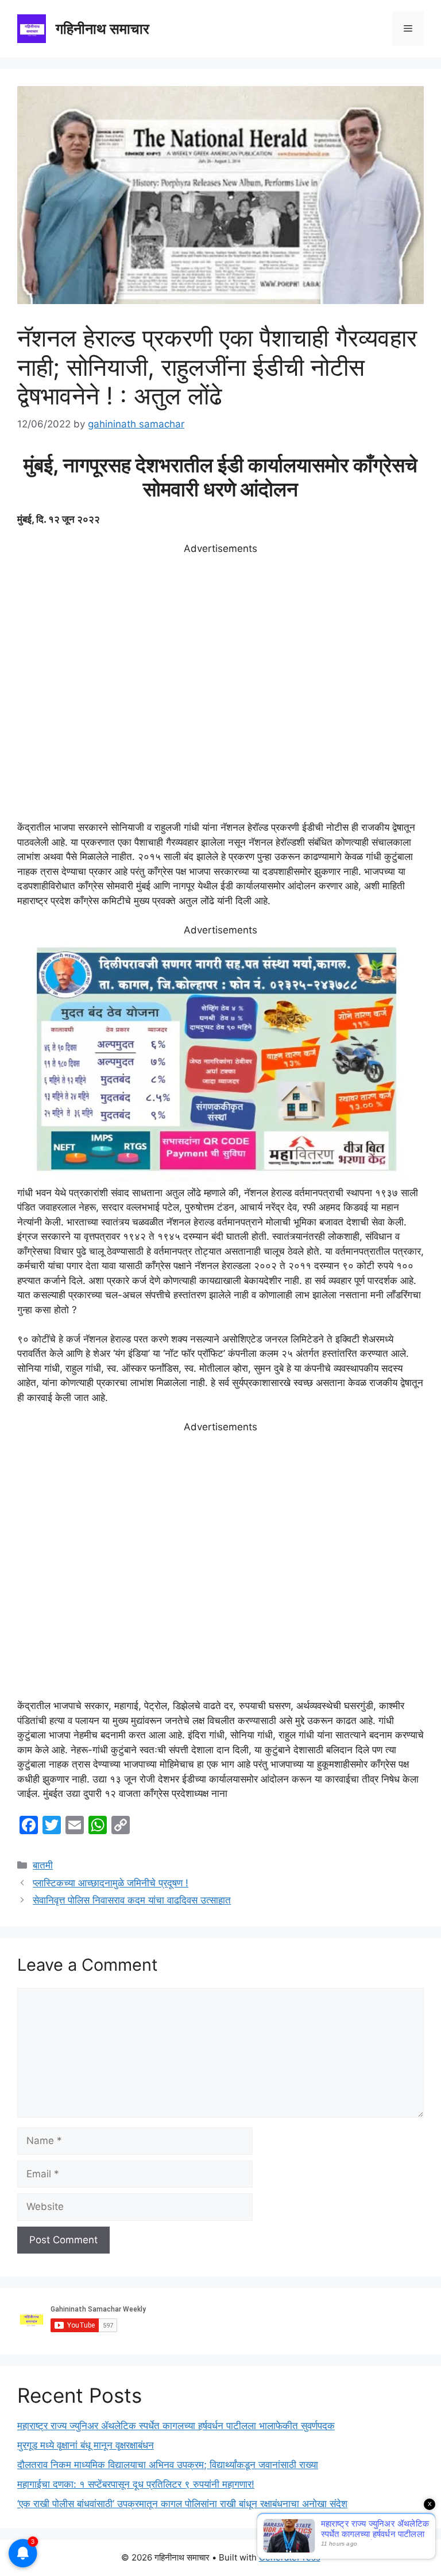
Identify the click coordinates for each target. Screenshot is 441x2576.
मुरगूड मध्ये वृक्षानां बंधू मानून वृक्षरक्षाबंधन (86, 2445)
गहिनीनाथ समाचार (102, 29)
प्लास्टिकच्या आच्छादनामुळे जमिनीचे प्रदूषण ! (111, 1883)
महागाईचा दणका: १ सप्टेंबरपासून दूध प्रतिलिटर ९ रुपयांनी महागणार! (136, 2484)
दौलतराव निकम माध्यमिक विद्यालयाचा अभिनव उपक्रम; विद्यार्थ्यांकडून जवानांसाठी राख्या (168, 2465)
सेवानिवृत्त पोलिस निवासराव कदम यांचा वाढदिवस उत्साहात (132, 1900)
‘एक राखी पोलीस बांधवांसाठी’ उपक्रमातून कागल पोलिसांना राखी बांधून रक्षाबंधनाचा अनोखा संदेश (182, 2504)
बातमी (43, 1865)
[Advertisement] (220, 688)
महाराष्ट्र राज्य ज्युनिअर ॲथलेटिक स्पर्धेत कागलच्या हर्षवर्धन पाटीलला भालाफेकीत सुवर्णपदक (176, 2426)
